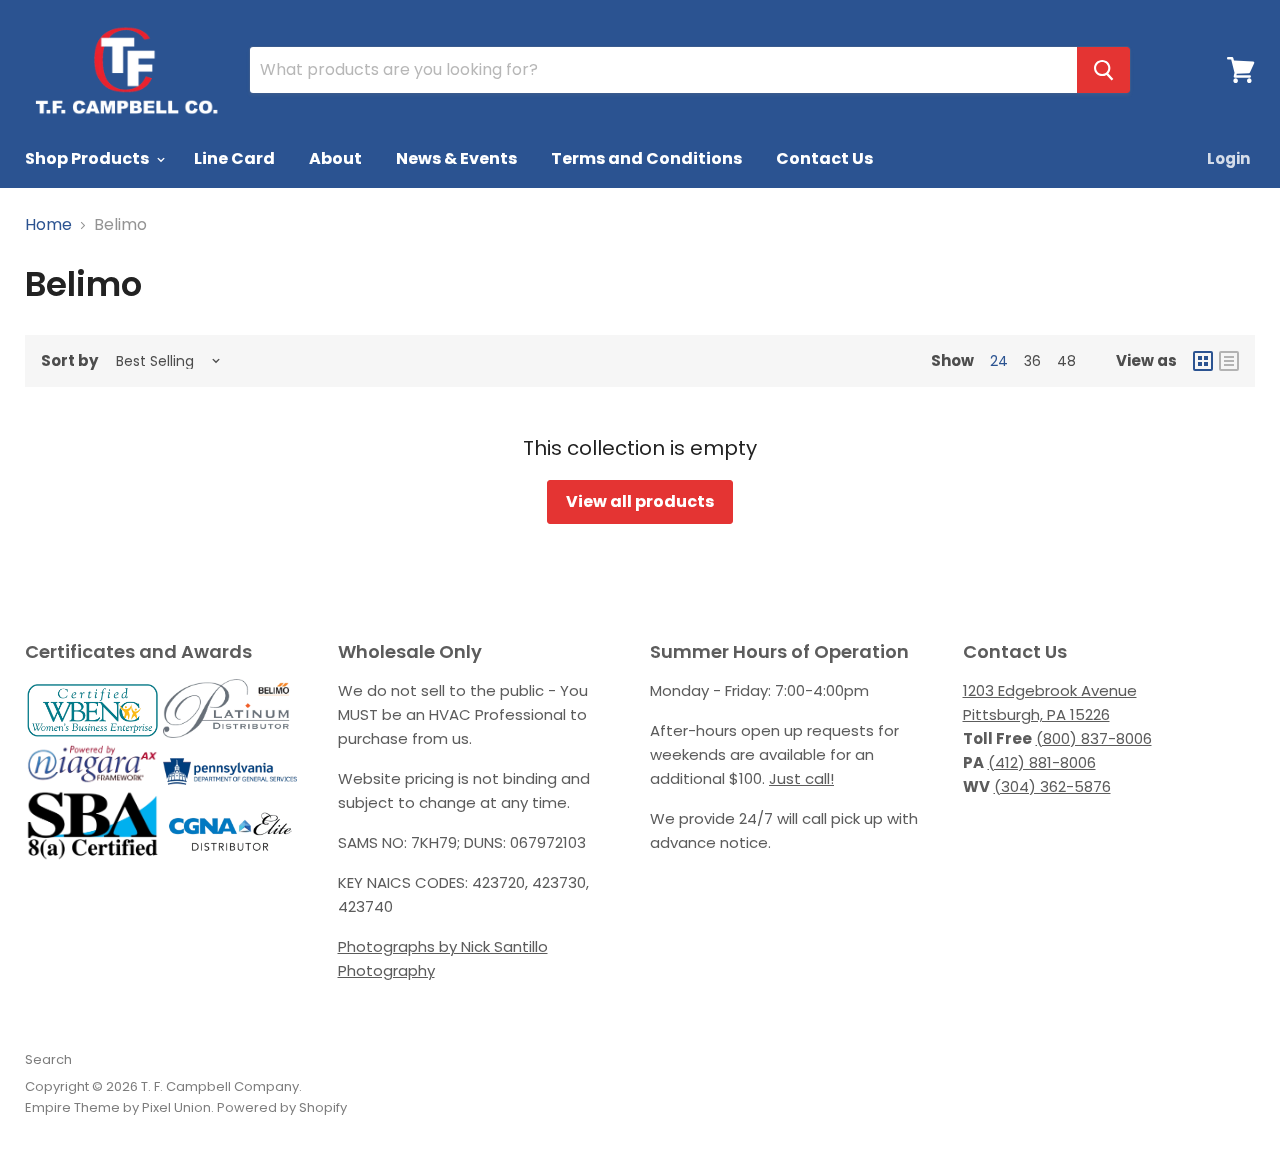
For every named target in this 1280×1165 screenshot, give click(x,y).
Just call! (801, 778)
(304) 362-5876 (1052, 786)
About (335, 158)
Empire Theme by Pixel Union (118, 1107)
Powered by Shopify (282, 1107)
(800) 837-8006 (1094, 738)
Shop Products (88, 158)
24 (999, 361)
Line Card (234, 158)
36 (1032, 361)
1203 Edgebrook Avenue (1050, 690)
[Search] (1103, 70)
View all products (640, 501)
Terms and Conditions (646, 158)
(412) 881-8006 (1042, 762)
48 (1066, 361)
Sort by (69, 360)
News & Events (456, 158)
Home (48, 225)
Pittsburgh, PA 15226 (1036, 714)
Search (48, 1059)
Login (1228, 158)
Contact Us (824, 158)
